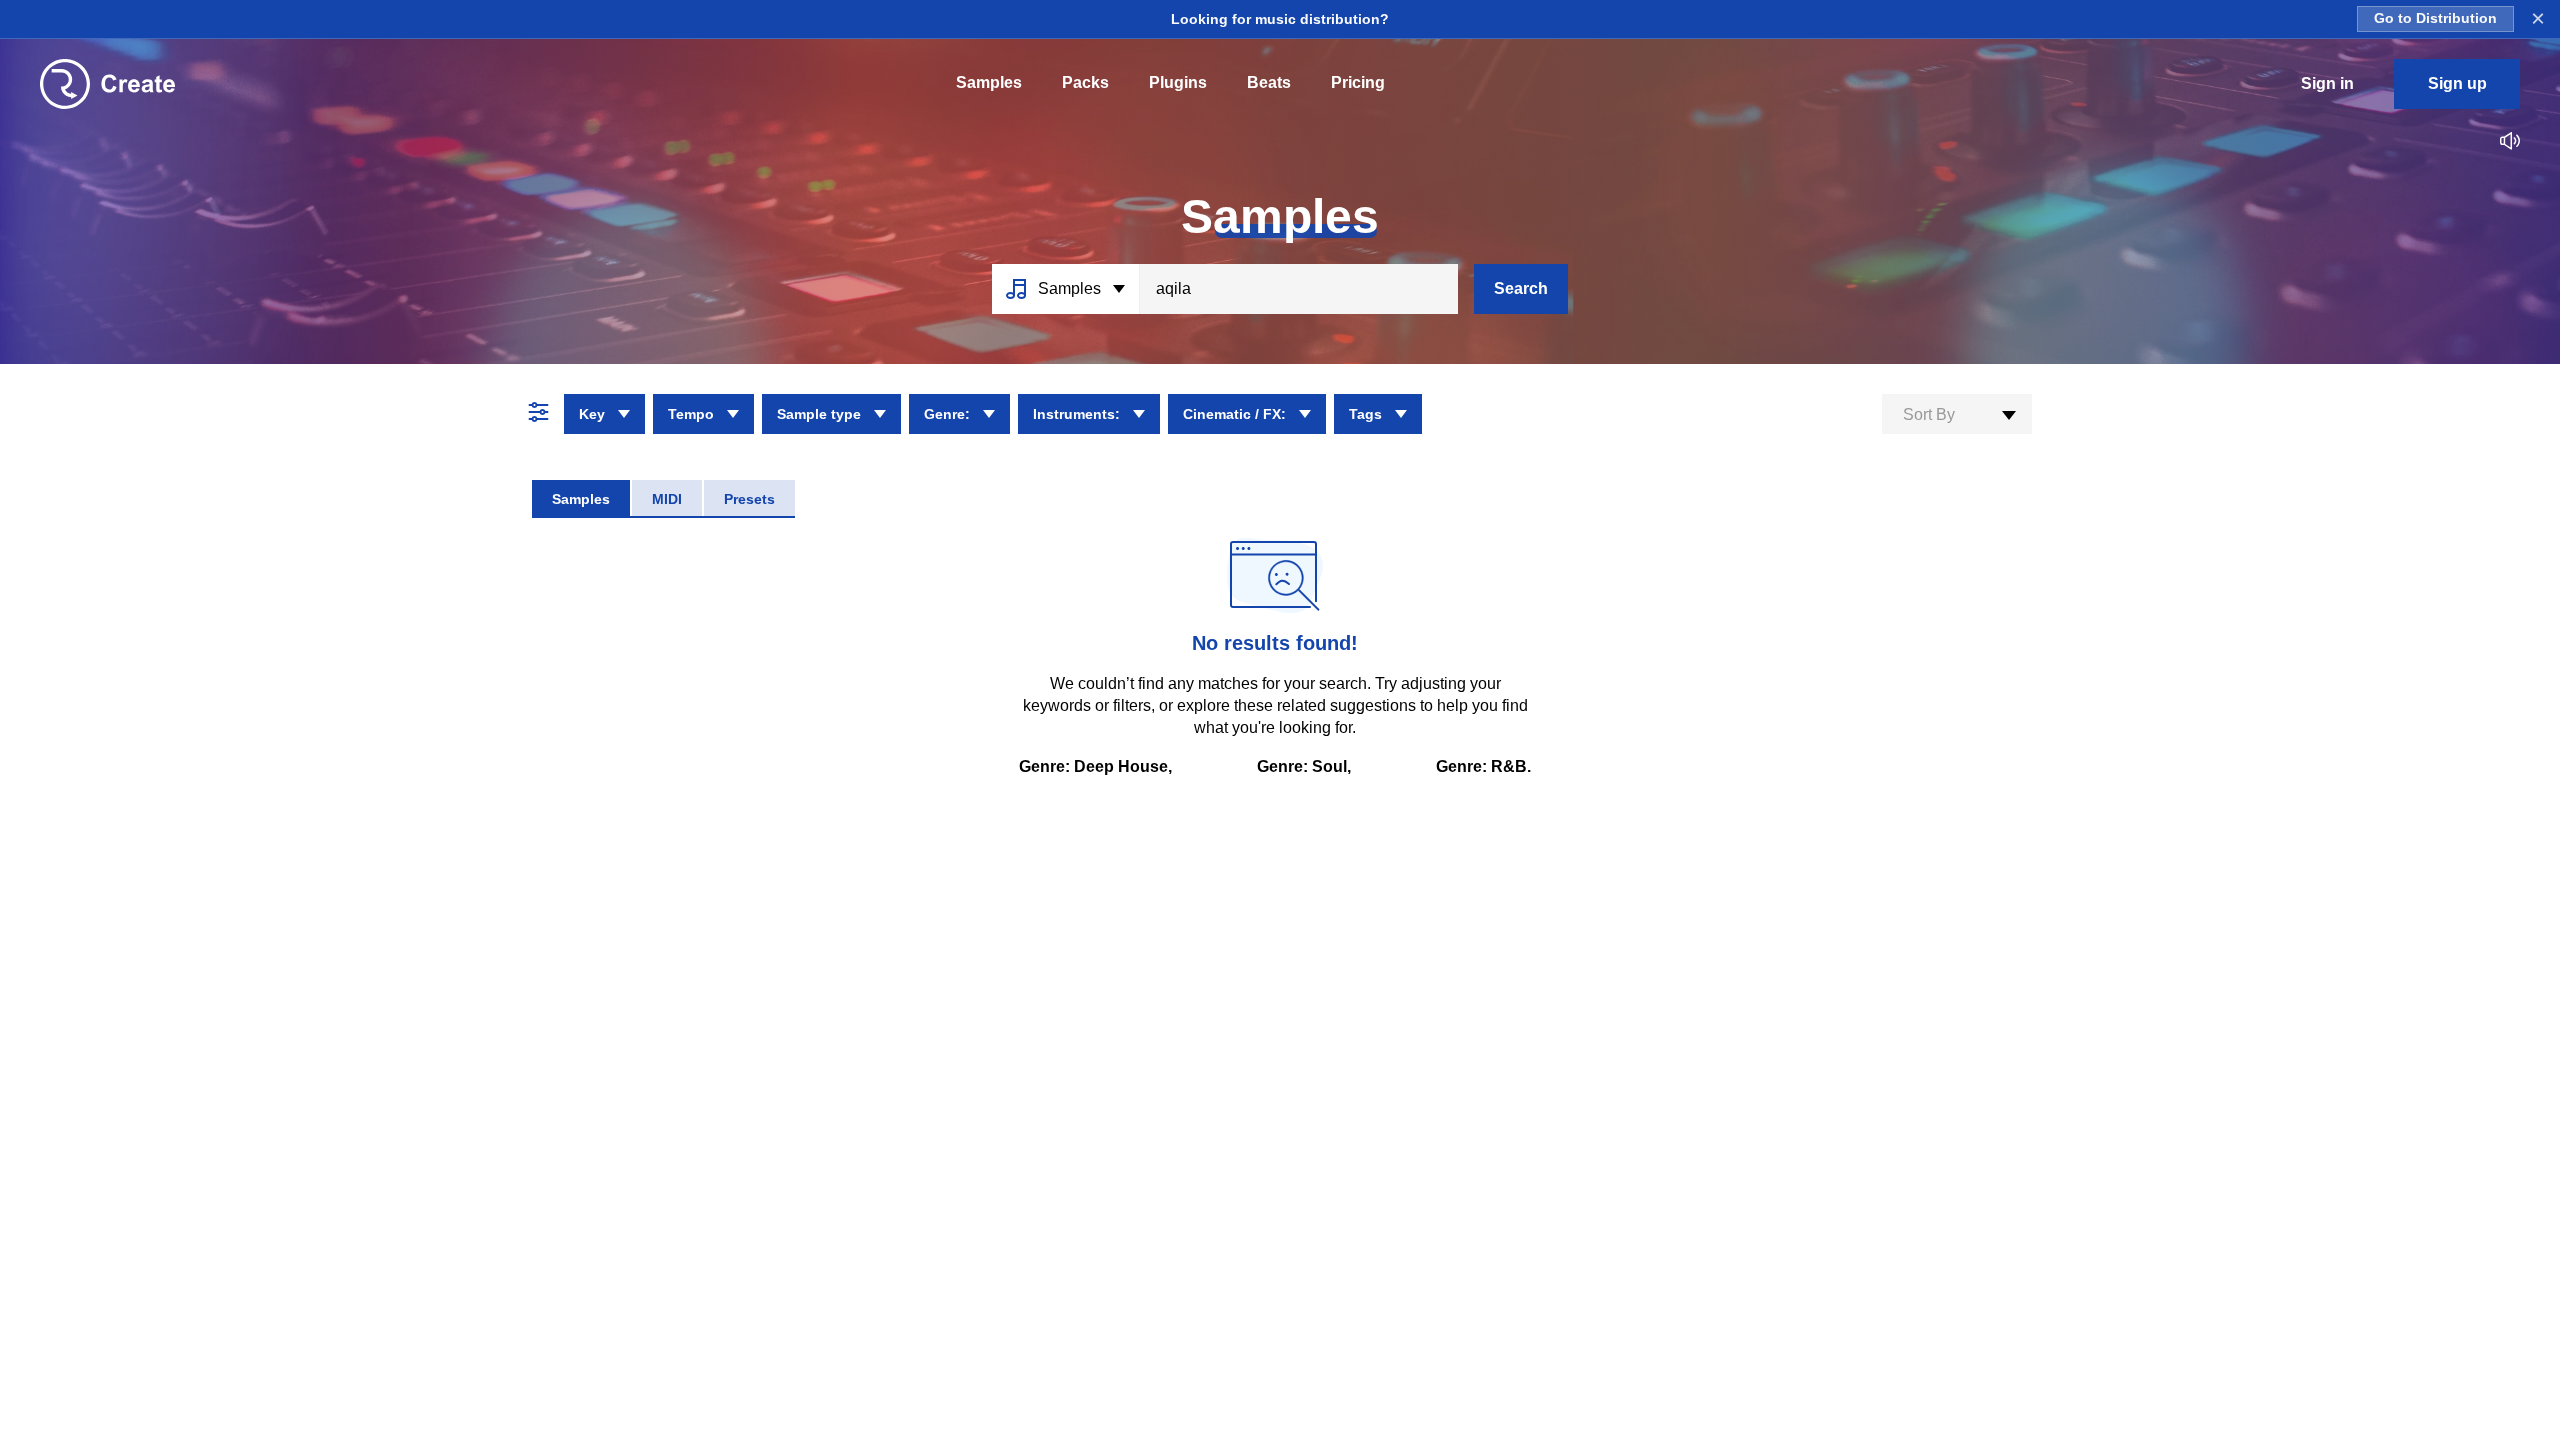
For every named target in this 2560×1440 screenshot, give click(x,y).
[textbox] (1957, 415)
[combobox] (1957, 414)
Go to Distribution (2435, 18)
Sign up (2457, 83)
